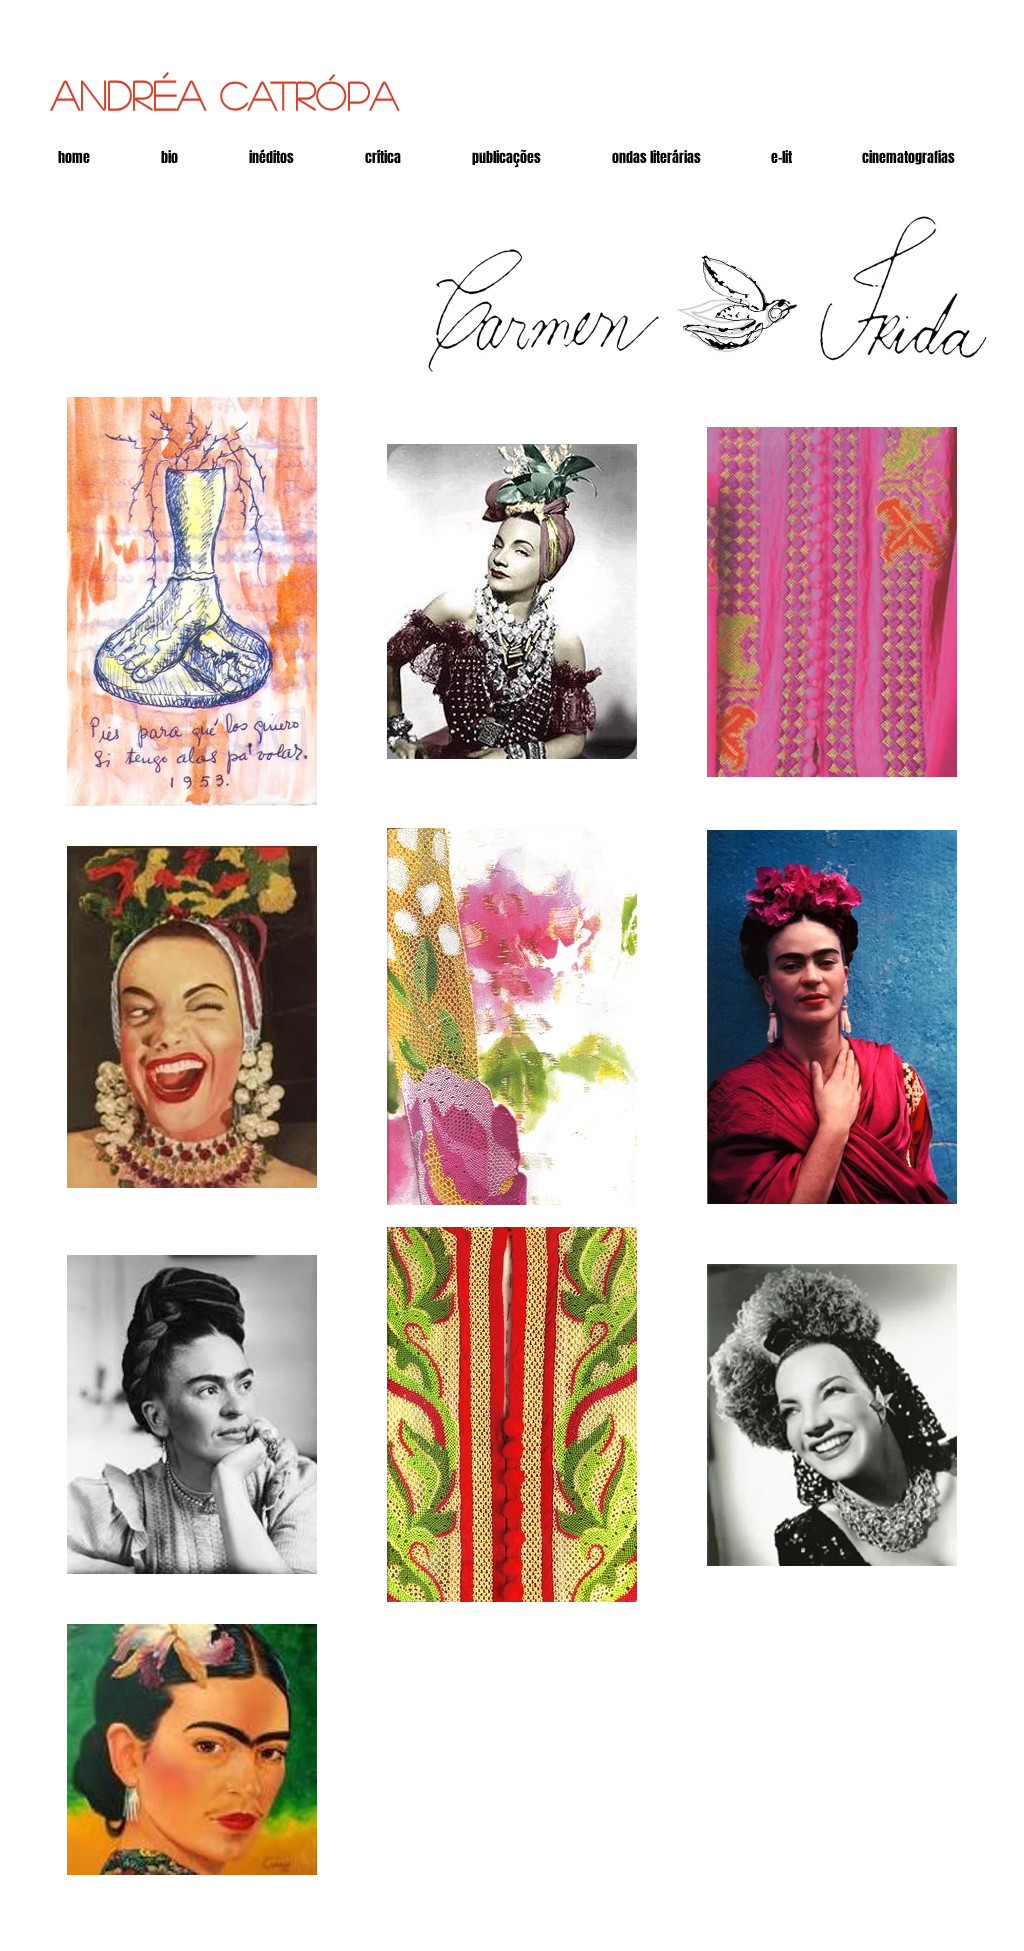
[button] (781, 157)
